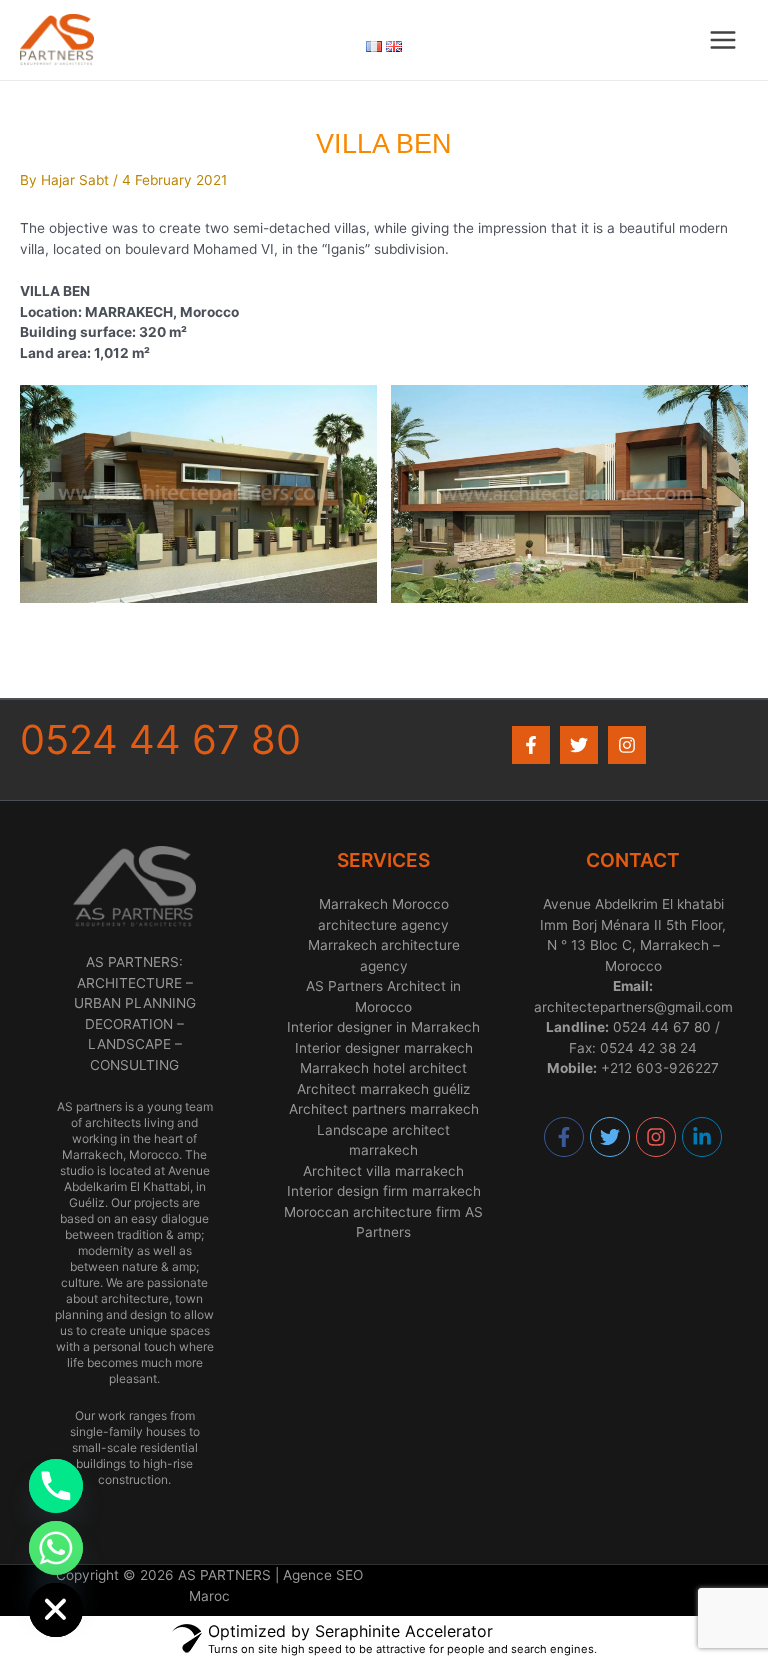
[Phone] (56, 1486)
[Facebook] (531, 745)
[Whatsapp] (56, 1548)
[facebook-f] (565, 1137)
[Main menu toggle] (723, 40)
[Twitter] (579, 745)
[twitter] (611, 1137)
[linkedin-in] (702, 1137)
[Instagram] (627, 745)
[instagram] (657, 1137)
